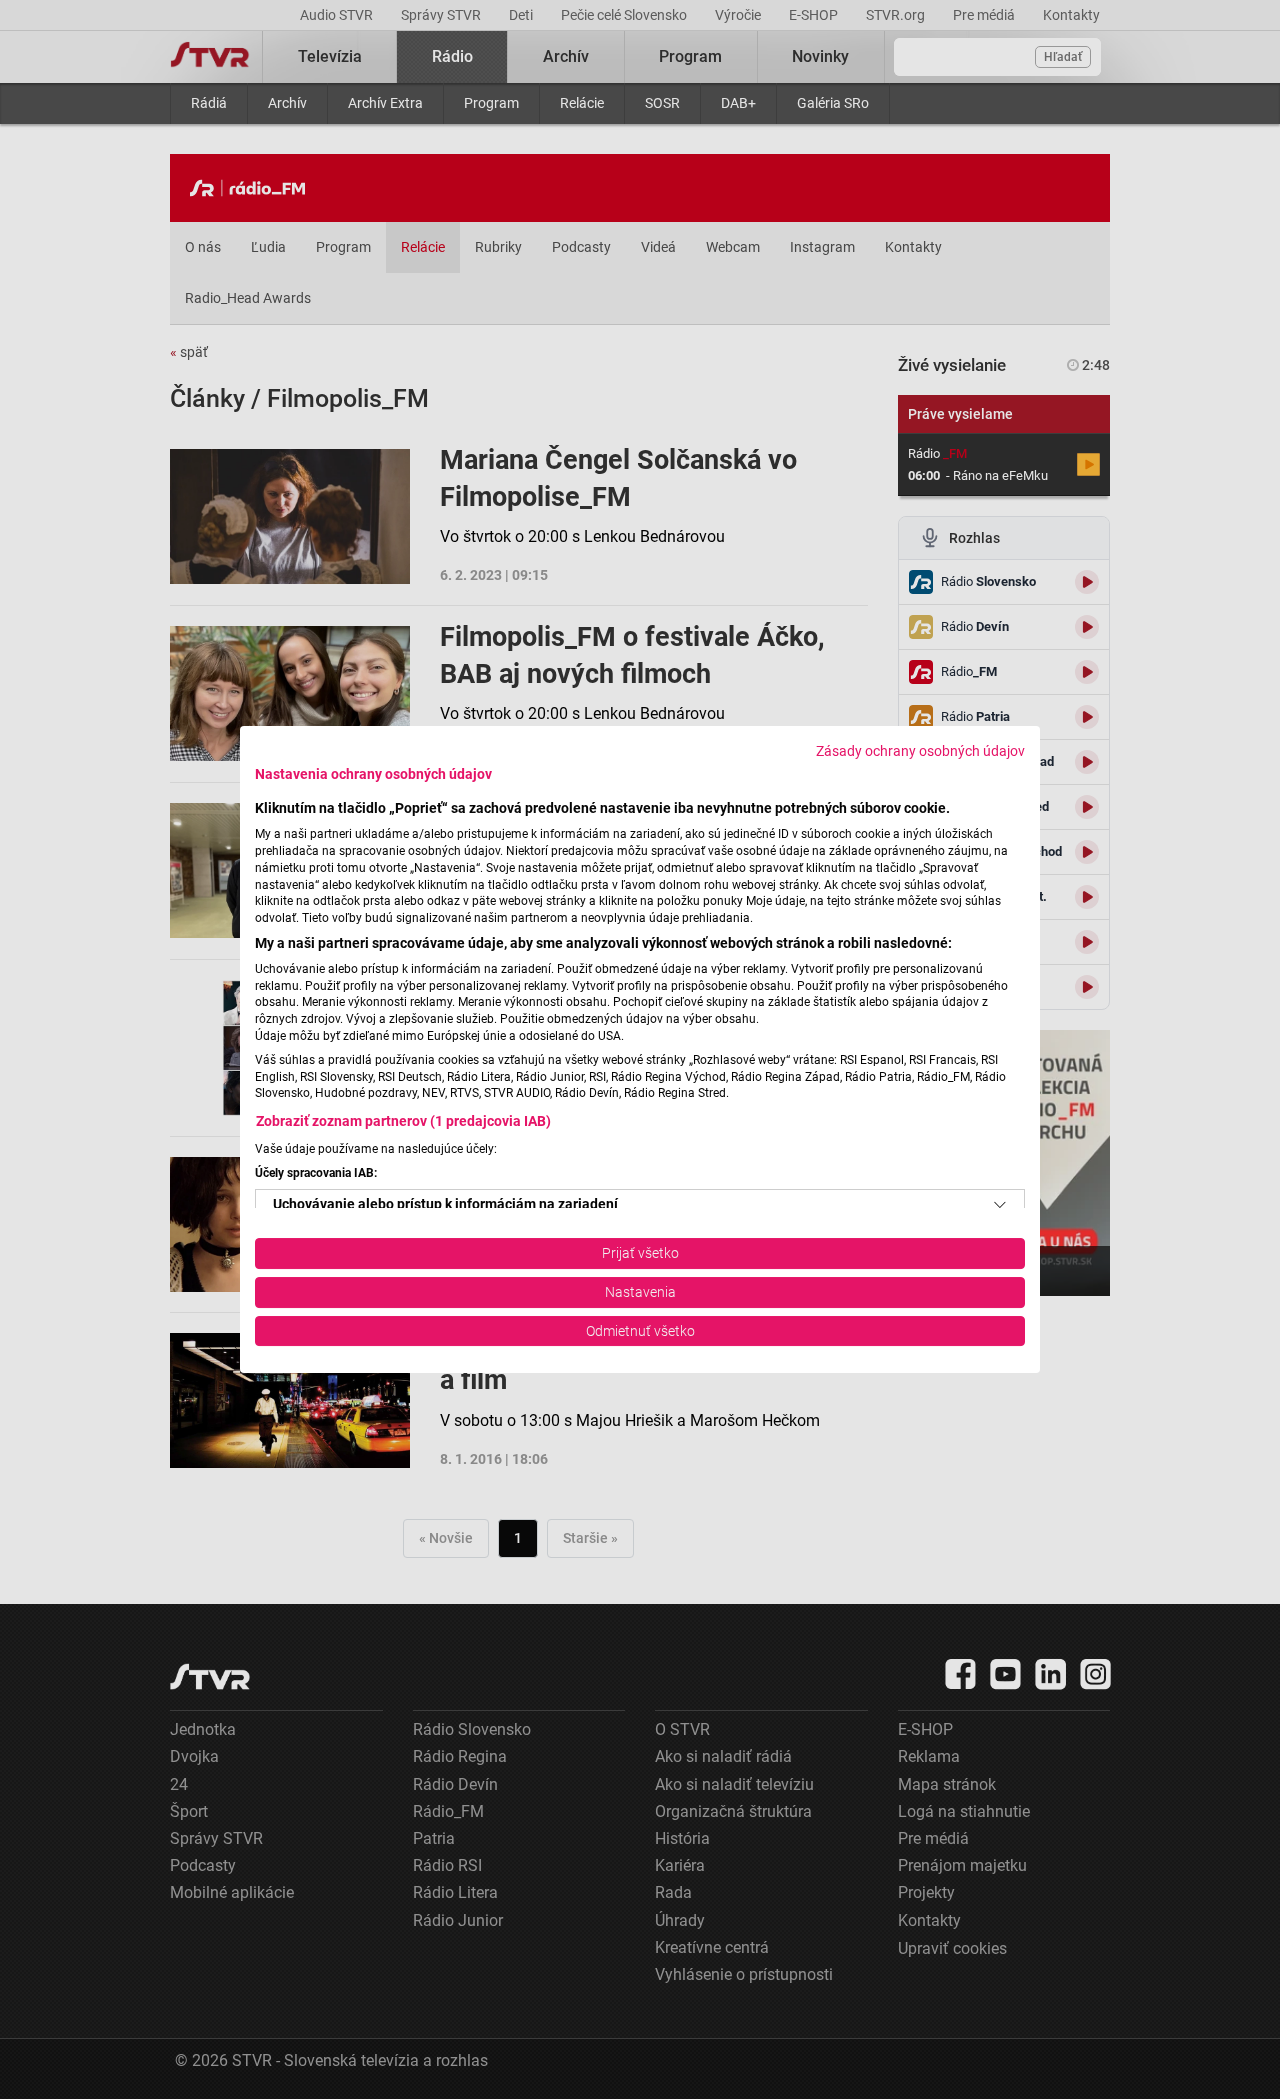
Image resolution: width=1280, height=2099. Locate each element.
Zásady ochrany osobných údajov (920, 751)
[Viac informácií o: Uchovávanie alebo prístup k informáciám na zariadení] (1000, 1205)
